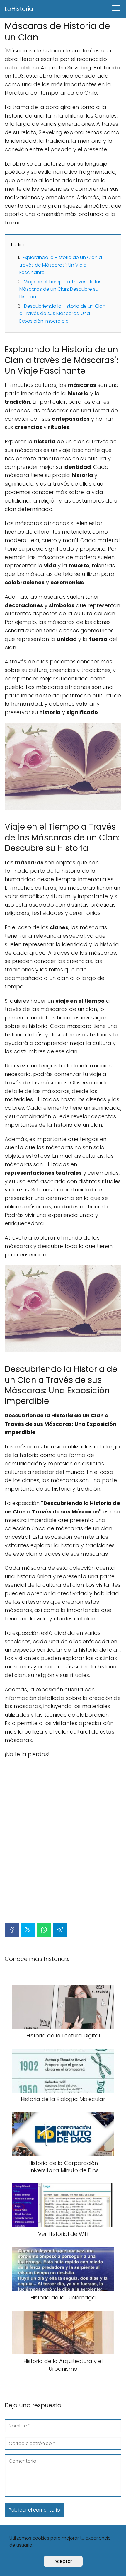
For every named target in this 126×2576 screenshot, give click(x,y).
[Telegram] (60, 1930)
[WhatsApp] (44, 1930)
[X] (28, 1930)
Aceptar (63, 2561)
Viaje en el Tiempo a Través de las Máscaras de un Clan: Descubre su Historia (60, 289)
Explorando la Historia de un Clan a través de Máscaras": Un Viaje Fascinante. (61, 265)
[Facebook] (12, 1930)
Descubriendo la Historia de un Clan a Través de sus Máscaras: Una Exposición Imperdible (62, 314)
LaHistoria (19, 9)
